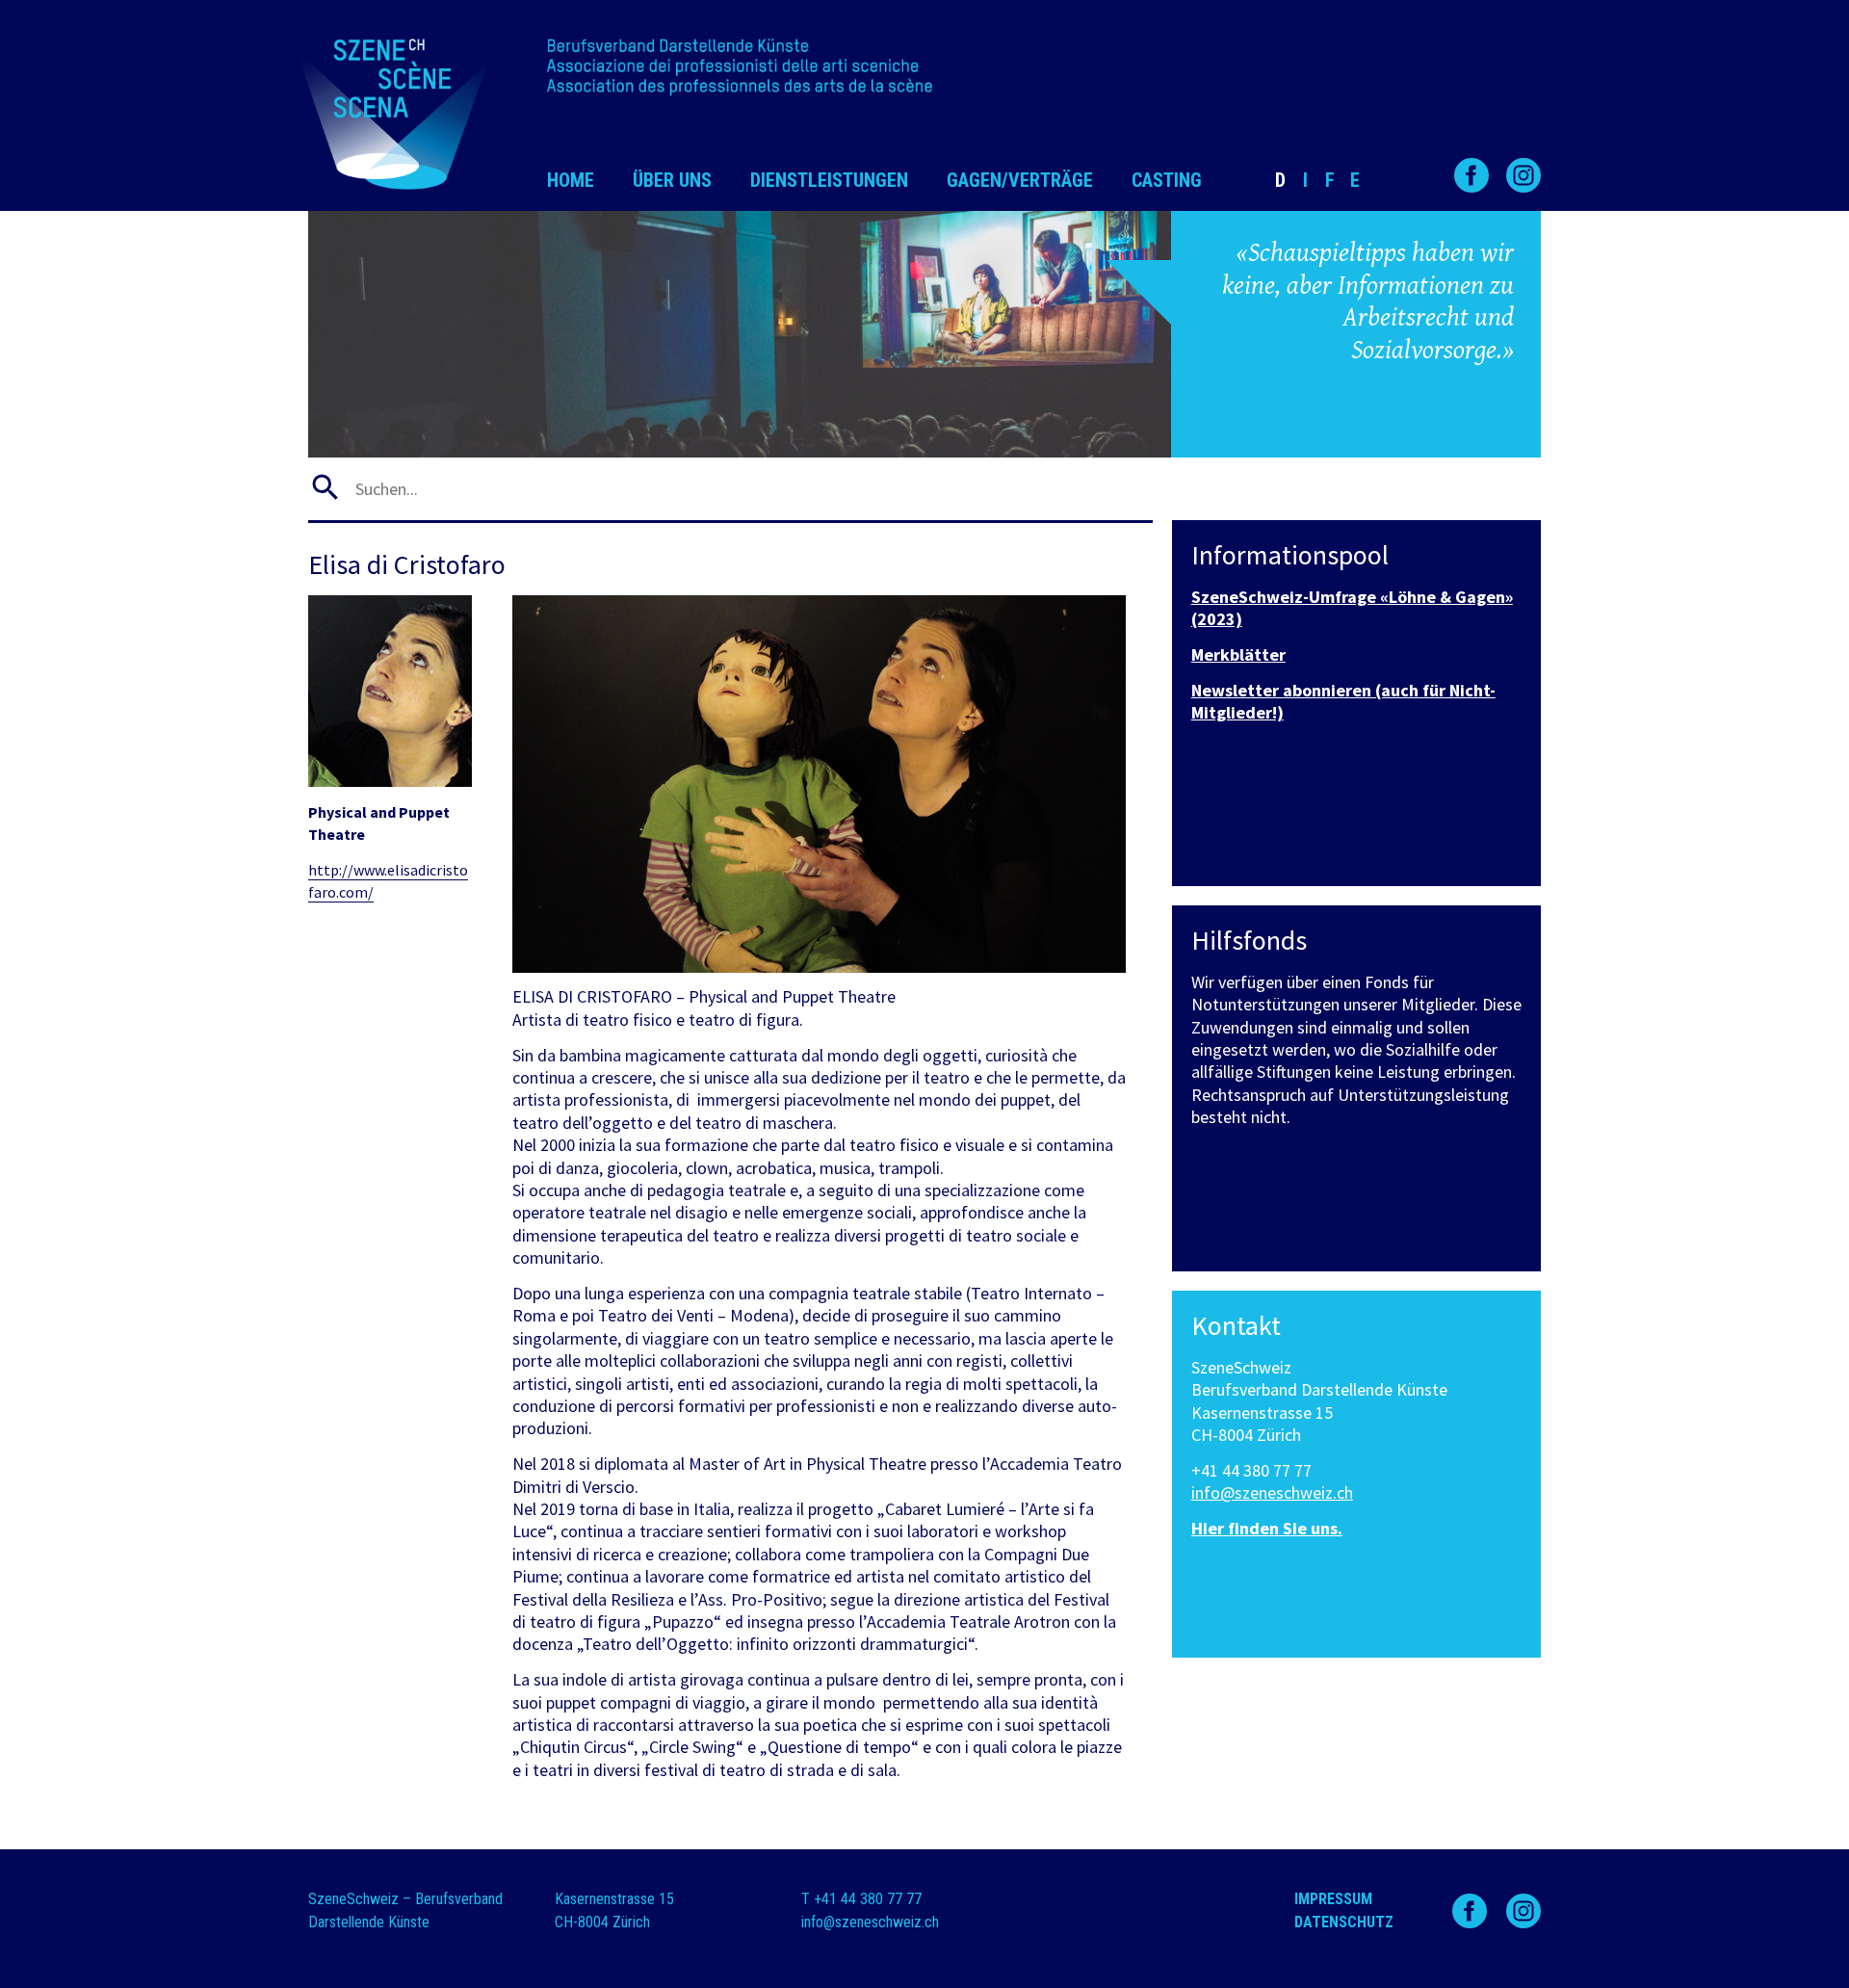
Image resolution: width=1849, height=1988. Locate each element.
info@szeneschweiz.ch (1272, 1492)
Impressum (1333, 1899)
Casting (1167, 180)
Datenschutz (1344, 1922)
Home (571, 180)
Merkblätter (1238, 654)
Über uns (672, 180)
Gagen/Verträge (1020, 180)
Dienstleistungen (829, 180)
